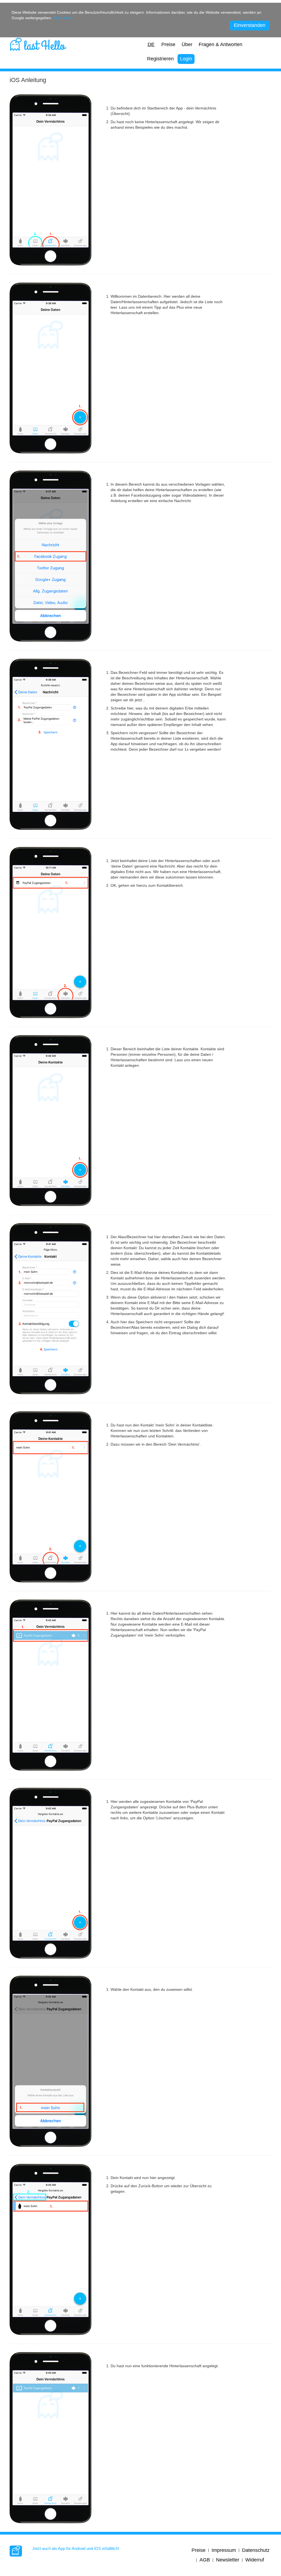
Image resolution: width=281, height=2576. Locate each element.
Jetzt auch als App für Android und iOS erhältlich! (76, 2548)
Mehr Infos (63, 18)
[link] (38, 43)
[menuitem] (151, 45)
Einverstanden (250, 25)
